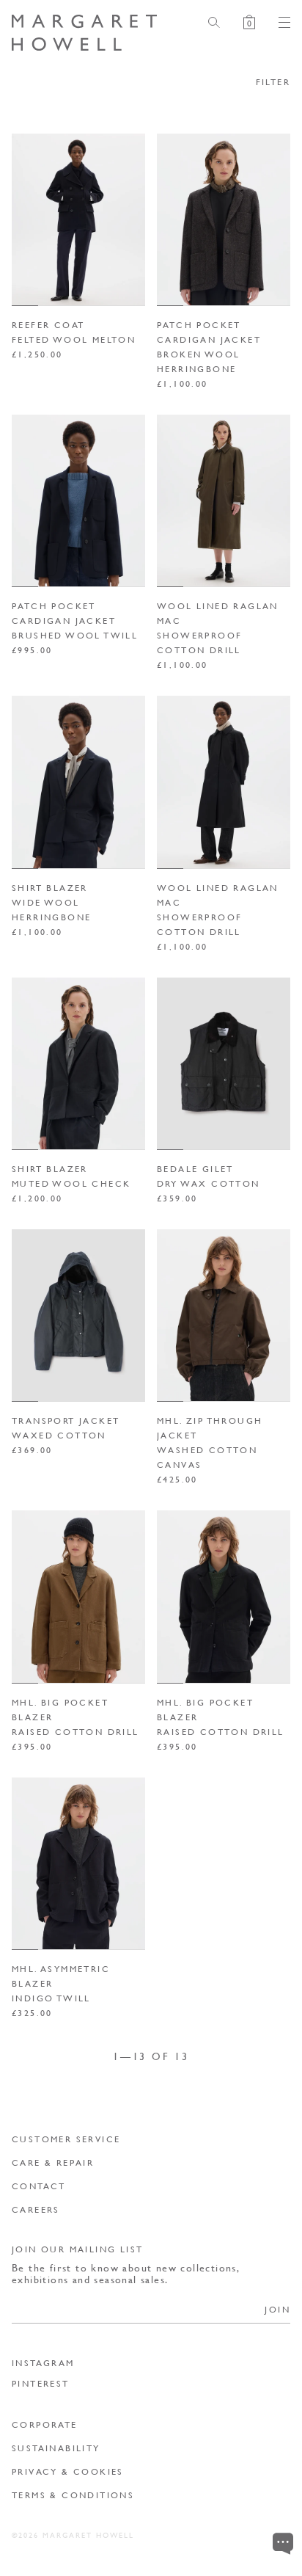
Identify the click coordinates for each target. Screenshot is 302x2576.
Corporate (45, 2424)
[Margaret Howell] (84, 33)
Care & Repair (53, 2162)
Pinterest (41, 2384)
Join (277, 2309)
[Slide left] (28, 219)
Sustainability (56, 2448)
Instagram (43, 2363)
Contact (39, 2186)
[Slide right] (129, 219)
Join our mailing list (77, 2249)
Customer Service (66, 2139)
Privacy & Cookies (68, 2471)
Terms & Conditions (73, 2495)
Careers (36, 2209)
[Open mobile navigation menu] (279, 22)
